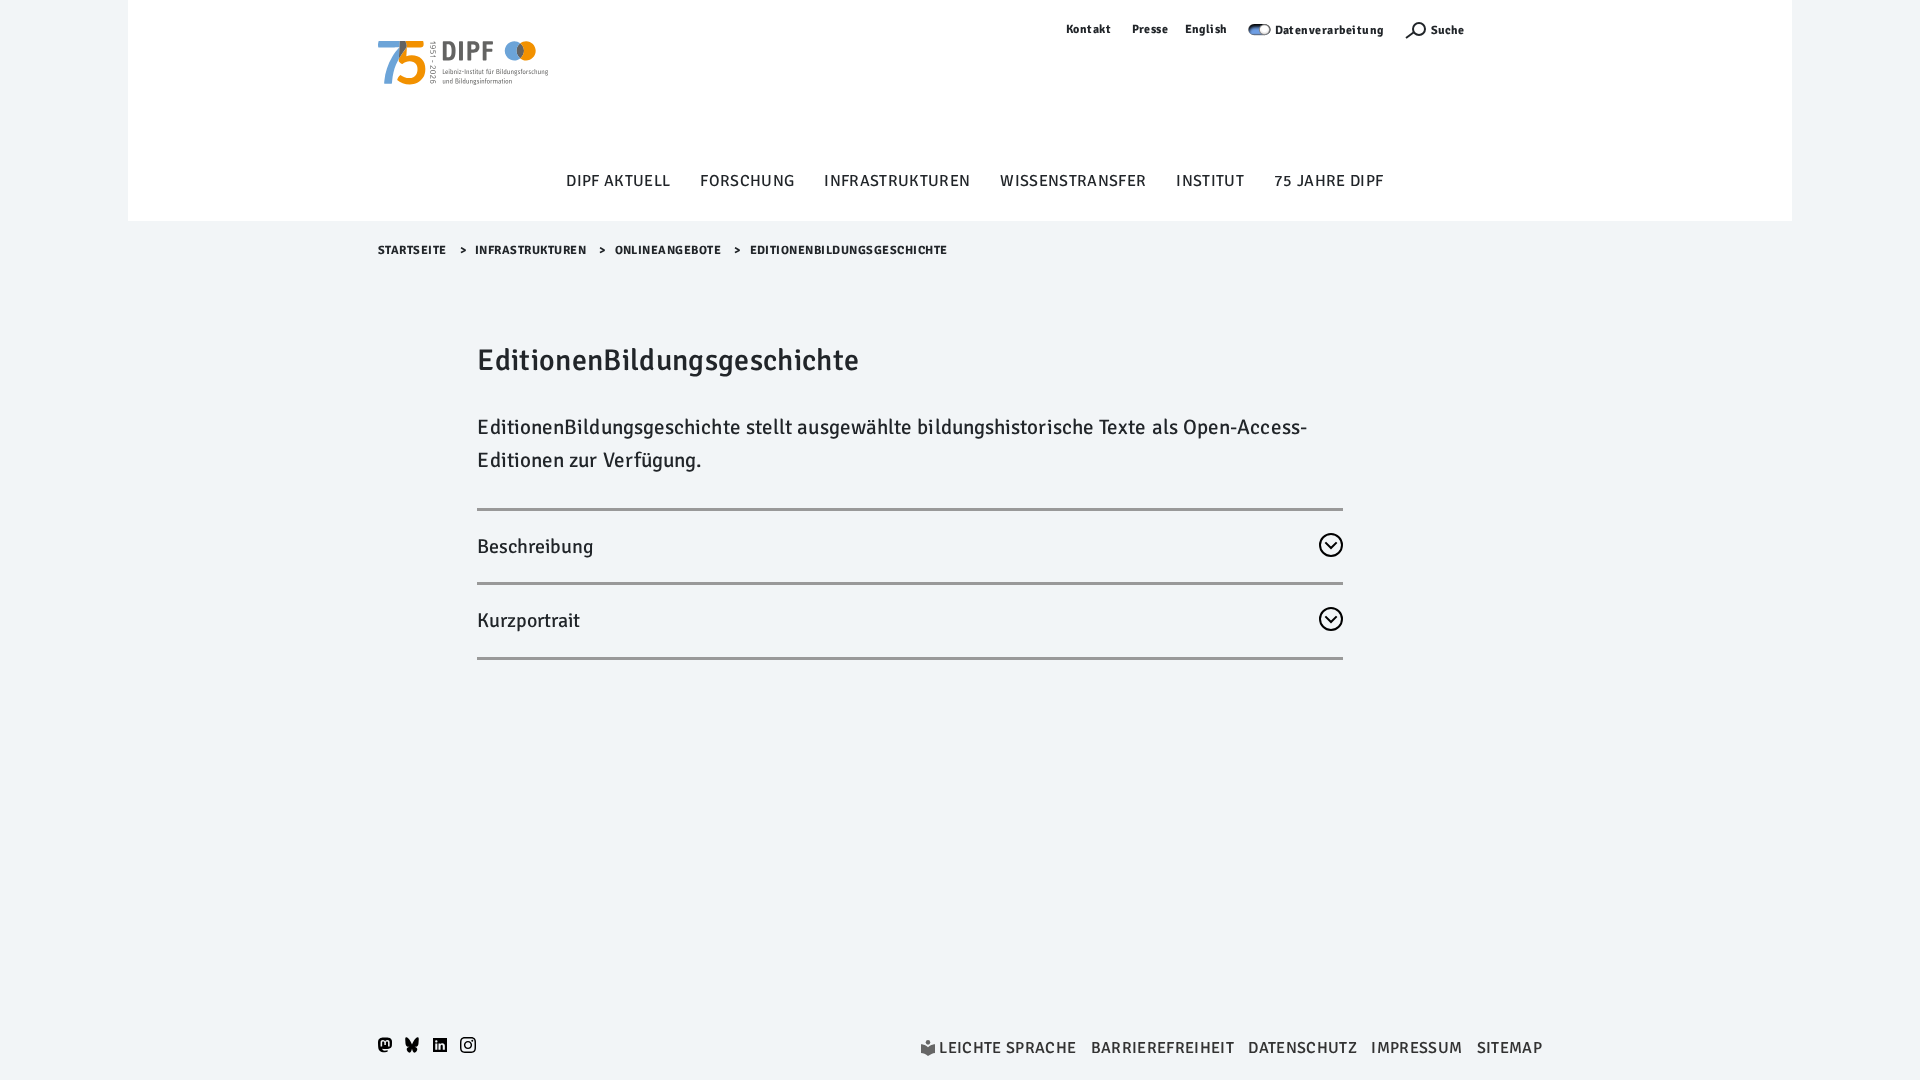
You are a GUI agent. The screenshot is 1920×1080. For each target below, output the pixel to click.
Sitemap (1509, 1048)
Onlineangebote (668, 250)
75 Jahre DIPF (1328, 181)
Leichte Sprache (1007, 1048)
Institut (1210, 181)
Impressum (1416, 1048)
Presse (1150, 29)
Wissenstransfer (1073, 181)
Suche (1447, 30)
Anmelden (1513, 29)
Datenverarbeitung (1330, 30)
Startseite (412, 250)
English (1207, 29)
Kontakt (1089, 29)
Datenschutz (1302, 1048)
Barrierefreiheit (1162, 1048)
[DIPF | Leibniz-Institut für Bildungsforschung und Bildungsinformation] (463, 91)
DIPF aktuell (618, 181)
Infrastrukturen (897, 181)
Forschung (747, 181)
